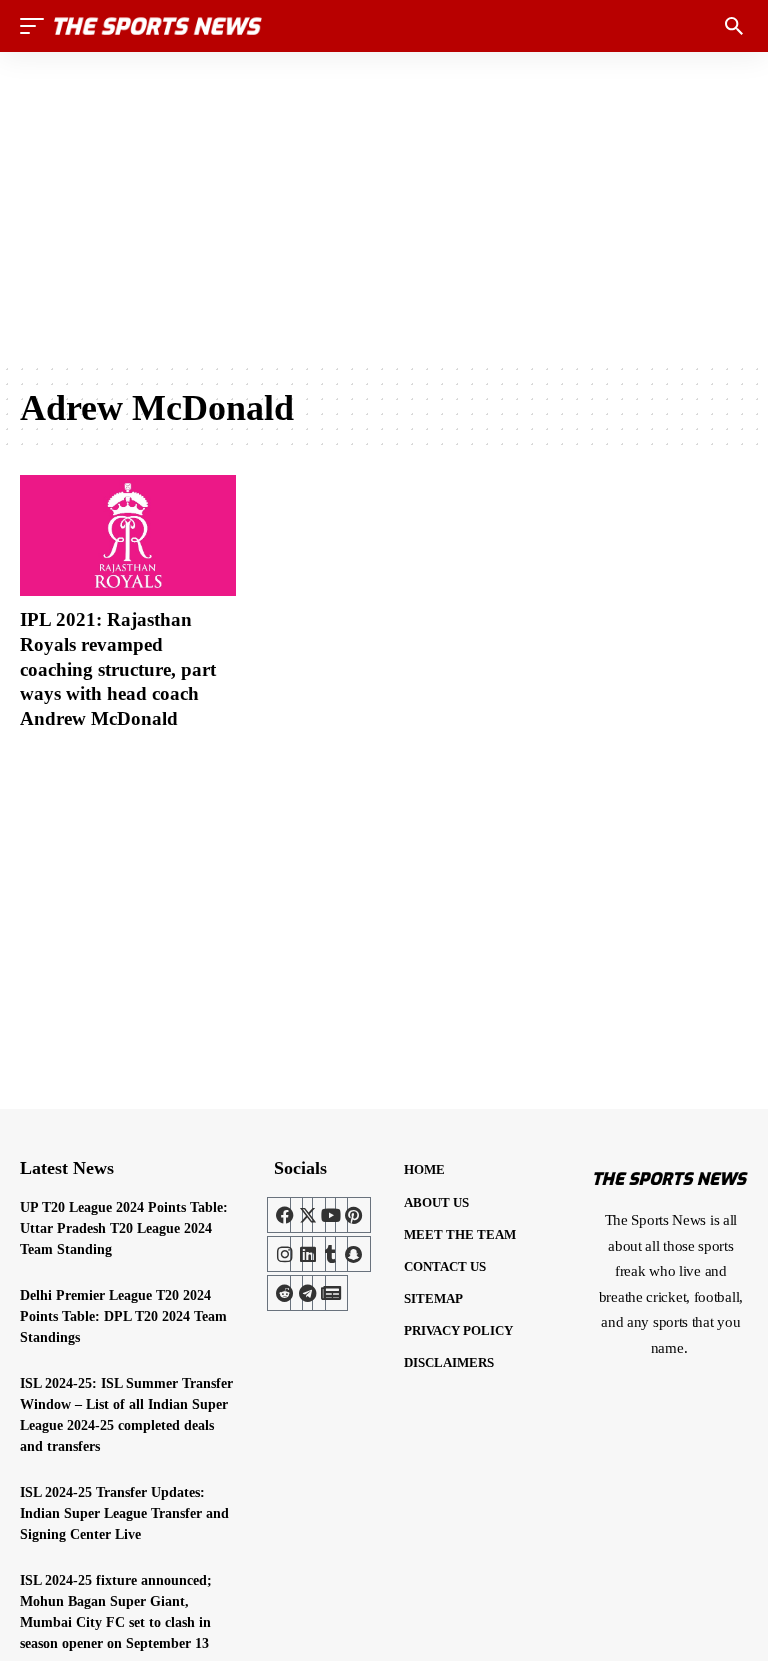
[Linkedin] (308, 1254)
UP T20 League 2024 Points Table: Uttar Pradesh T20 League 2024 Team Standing (124, 1228)
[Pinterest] (353, 1215)
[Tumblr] (330, 1254)
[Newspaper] (330, 1293)
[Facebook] (285, 1215)
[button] (37, 26)
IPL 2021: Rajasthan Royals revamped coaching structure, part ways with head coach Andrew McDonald (118, 669)
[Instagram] (285, 1254)
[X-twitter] (308, 1215)
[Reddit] (285, 1293)
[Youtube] (330, 1215)
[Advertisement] (384, 207)
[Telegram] (308, 1293)
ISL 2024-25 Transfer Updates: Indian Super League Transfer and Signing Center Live (124, 1513)
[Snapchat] (353, 1254)
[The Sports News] (158, 26)
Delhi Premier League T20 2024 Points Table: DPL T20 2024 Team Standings (123, 1316)
